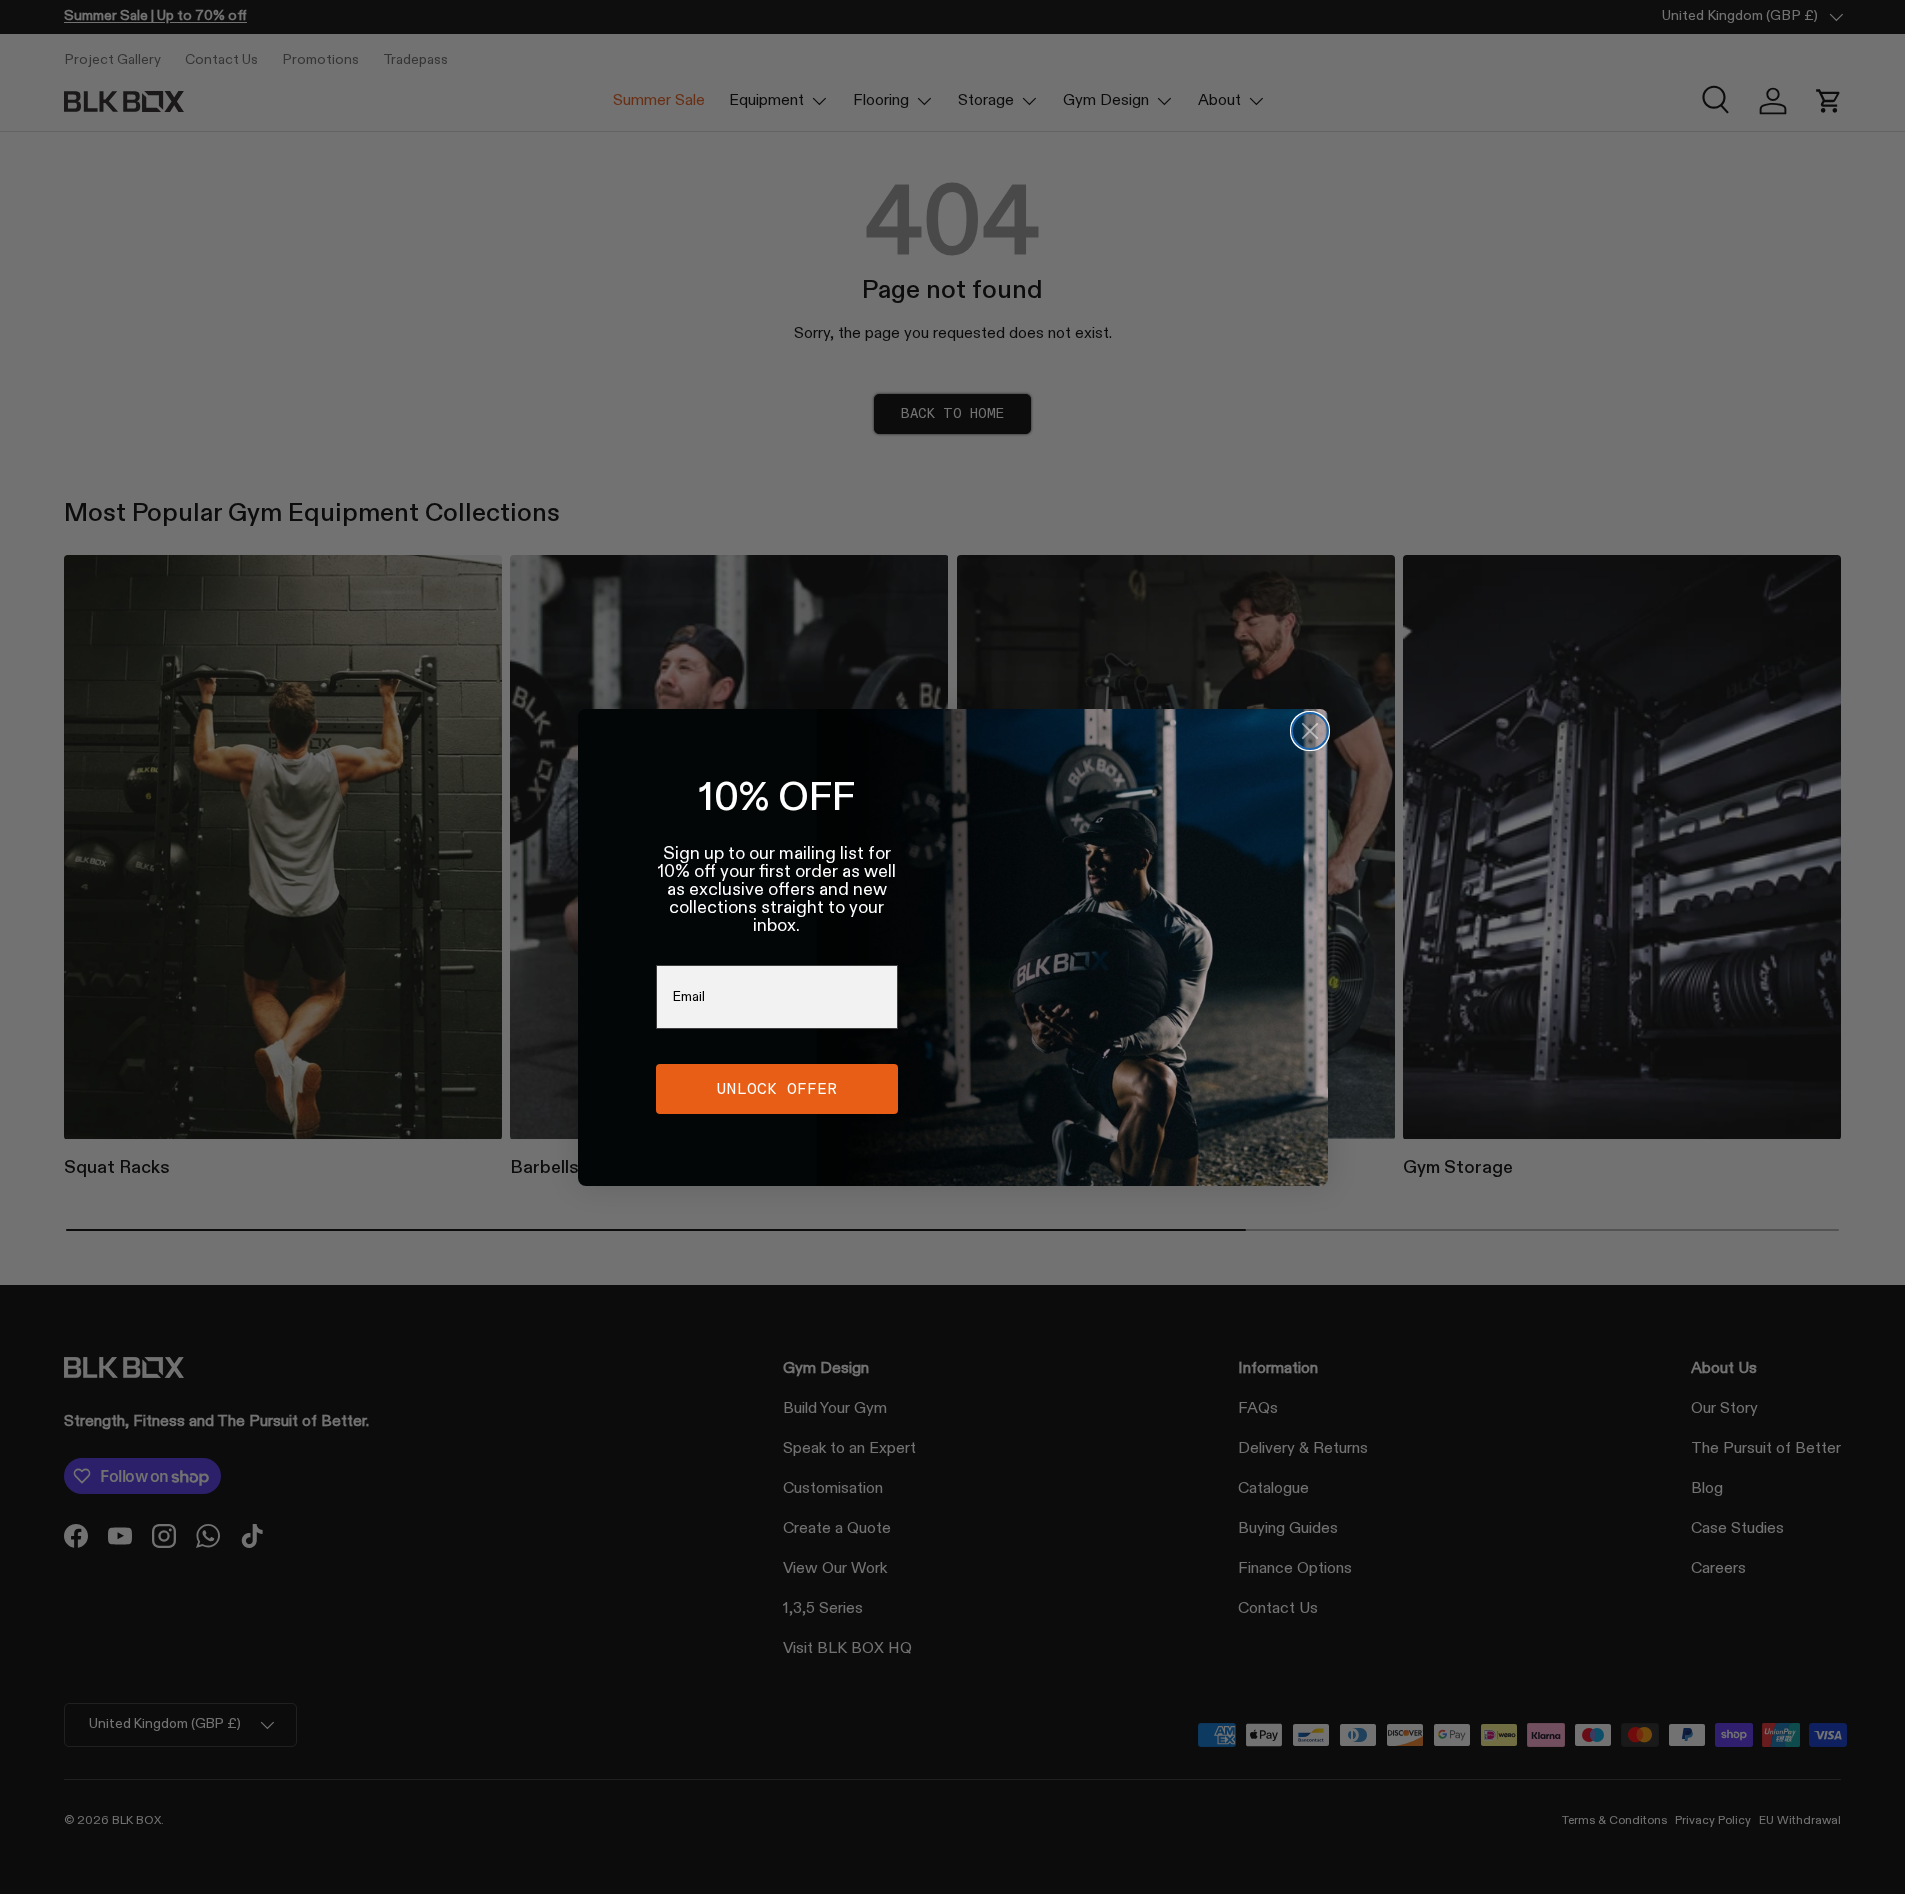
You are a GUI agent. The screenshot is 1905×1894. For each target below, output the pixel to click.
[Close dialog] (1310, 731)
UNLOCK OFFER (777, 1088)
